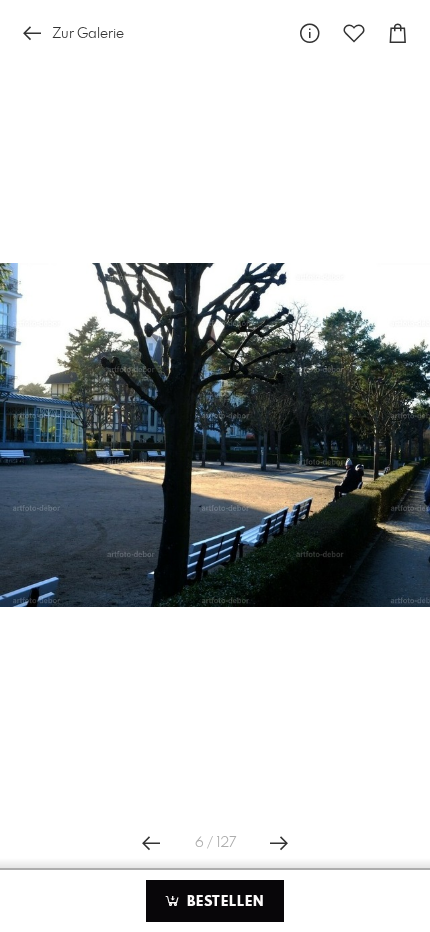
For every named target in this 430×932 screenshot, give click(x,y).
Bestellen (223, 902)
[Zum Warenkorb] (398, 33)
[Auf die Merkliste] (354, 33)
